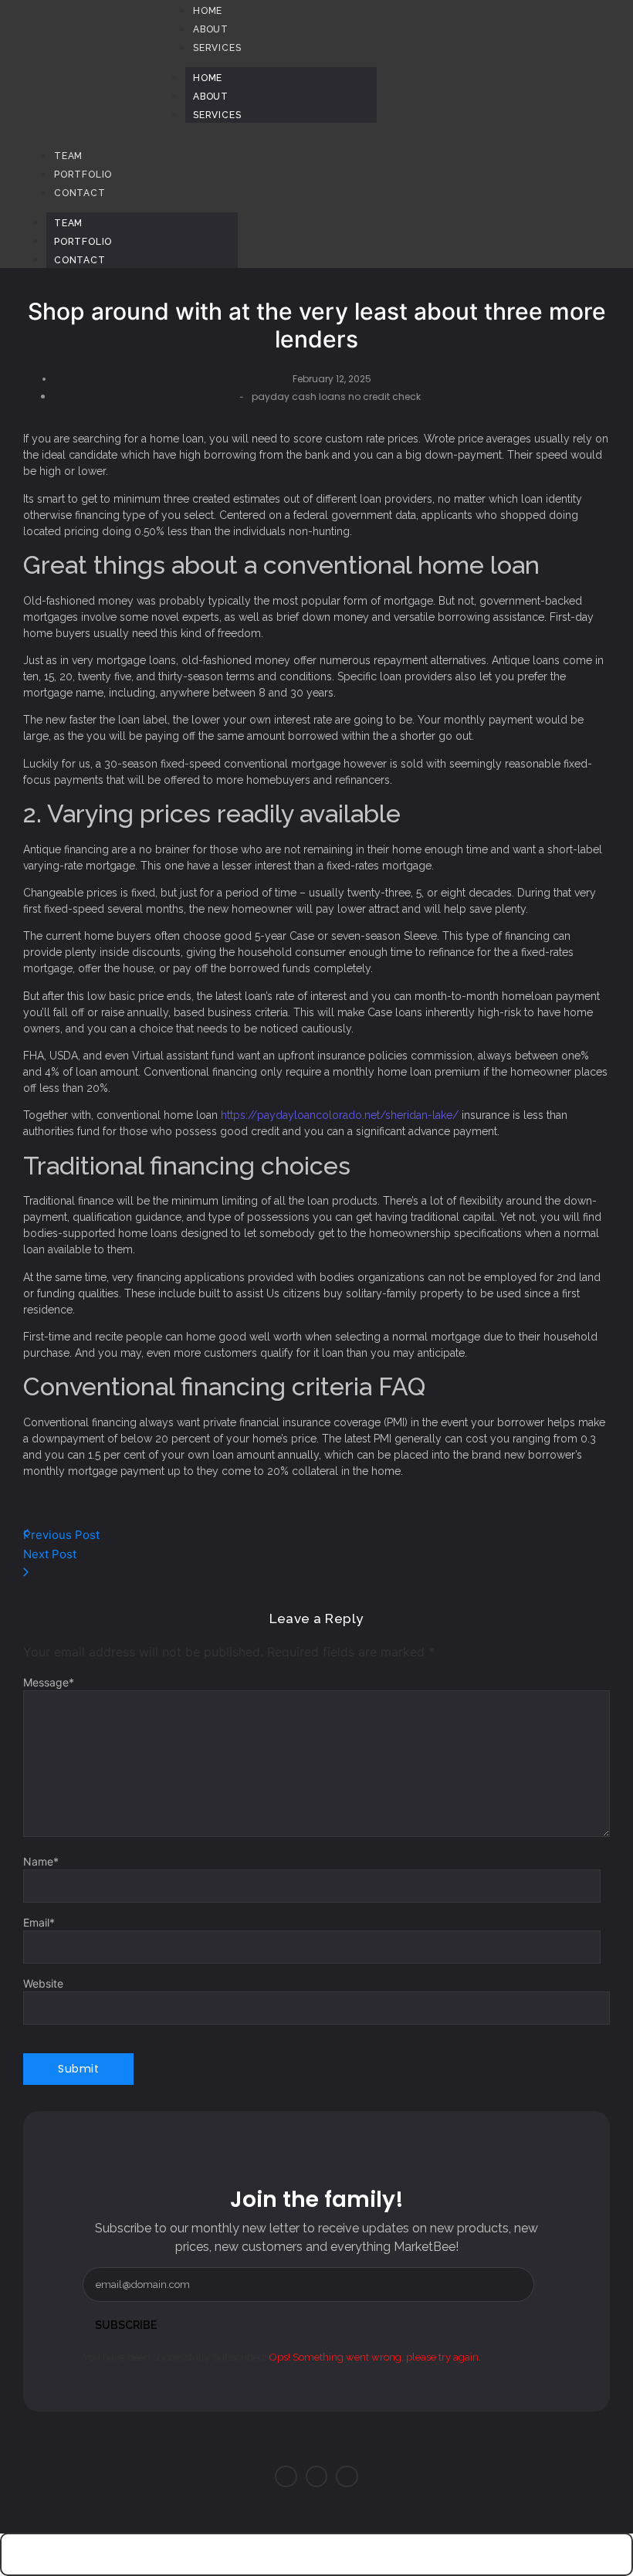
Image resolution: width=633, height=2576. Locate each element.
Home (208, 78)
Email (39, 1923)
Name (41, 1862)
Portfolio (83, 242)
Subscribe (126, 2325)
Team (68, 223)
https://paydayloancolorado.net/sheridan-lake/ (340, 1115)
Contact (80, 260)
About (211, 97)
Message (49, 1683)
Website (43, 1984)
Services (217, 115)
